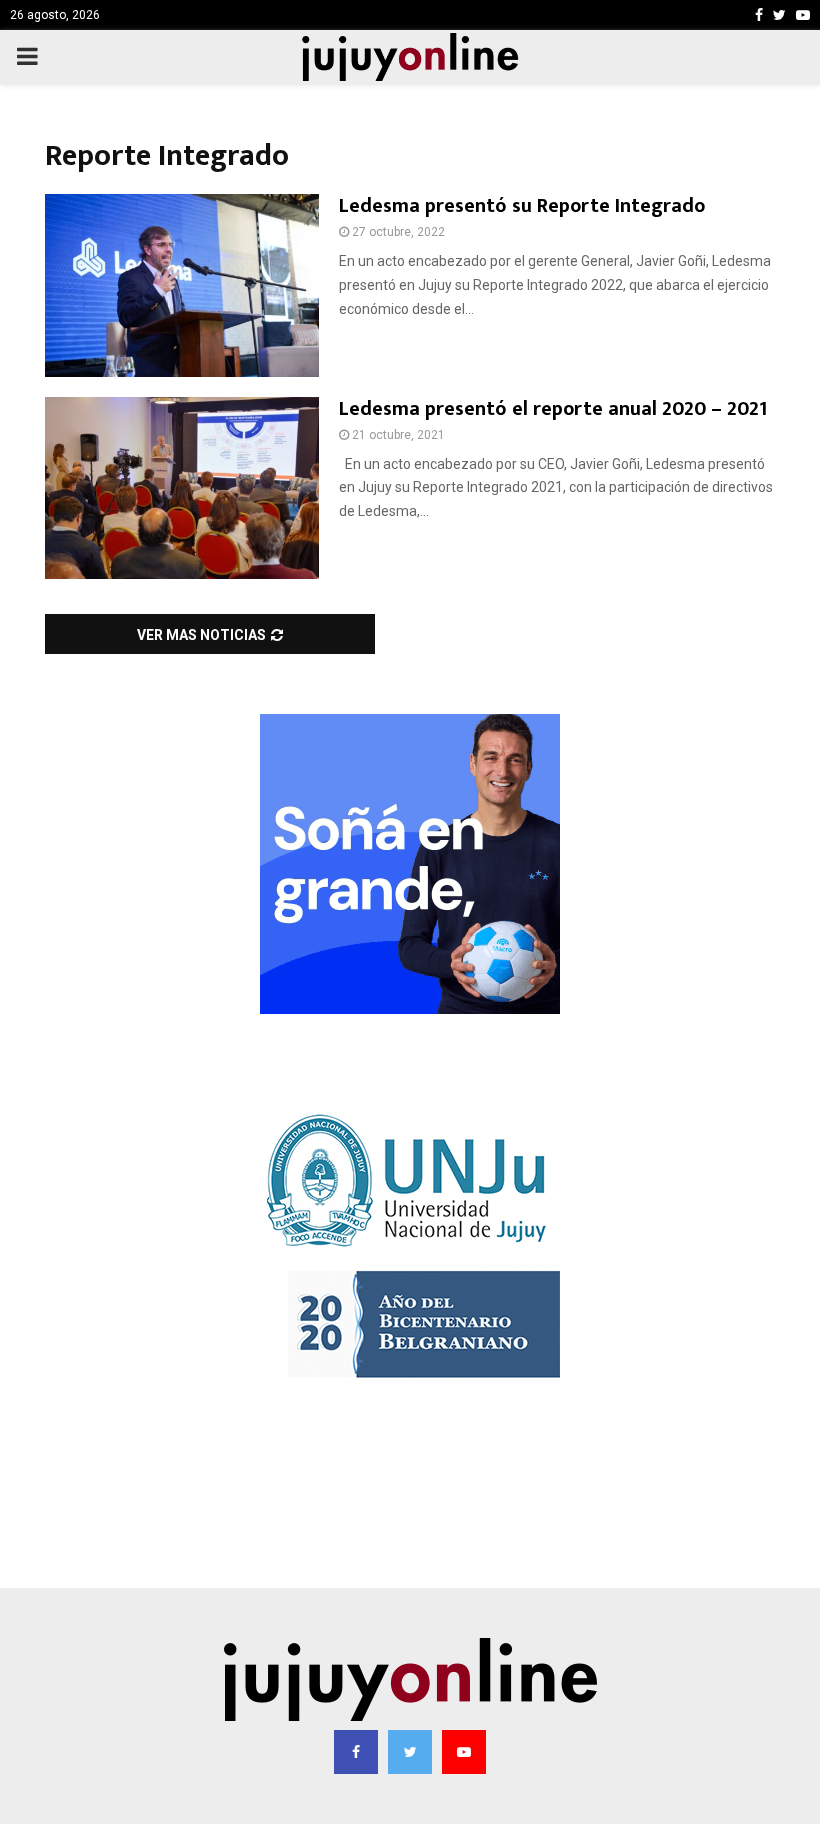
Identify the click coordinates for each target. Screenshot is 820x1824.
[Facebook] (356, 1752)
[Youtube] (464, 1752)
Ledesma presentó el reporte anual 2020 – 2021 (553, 409)
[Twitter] (410, 1752)
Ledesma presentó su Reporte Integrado (522, 206)
